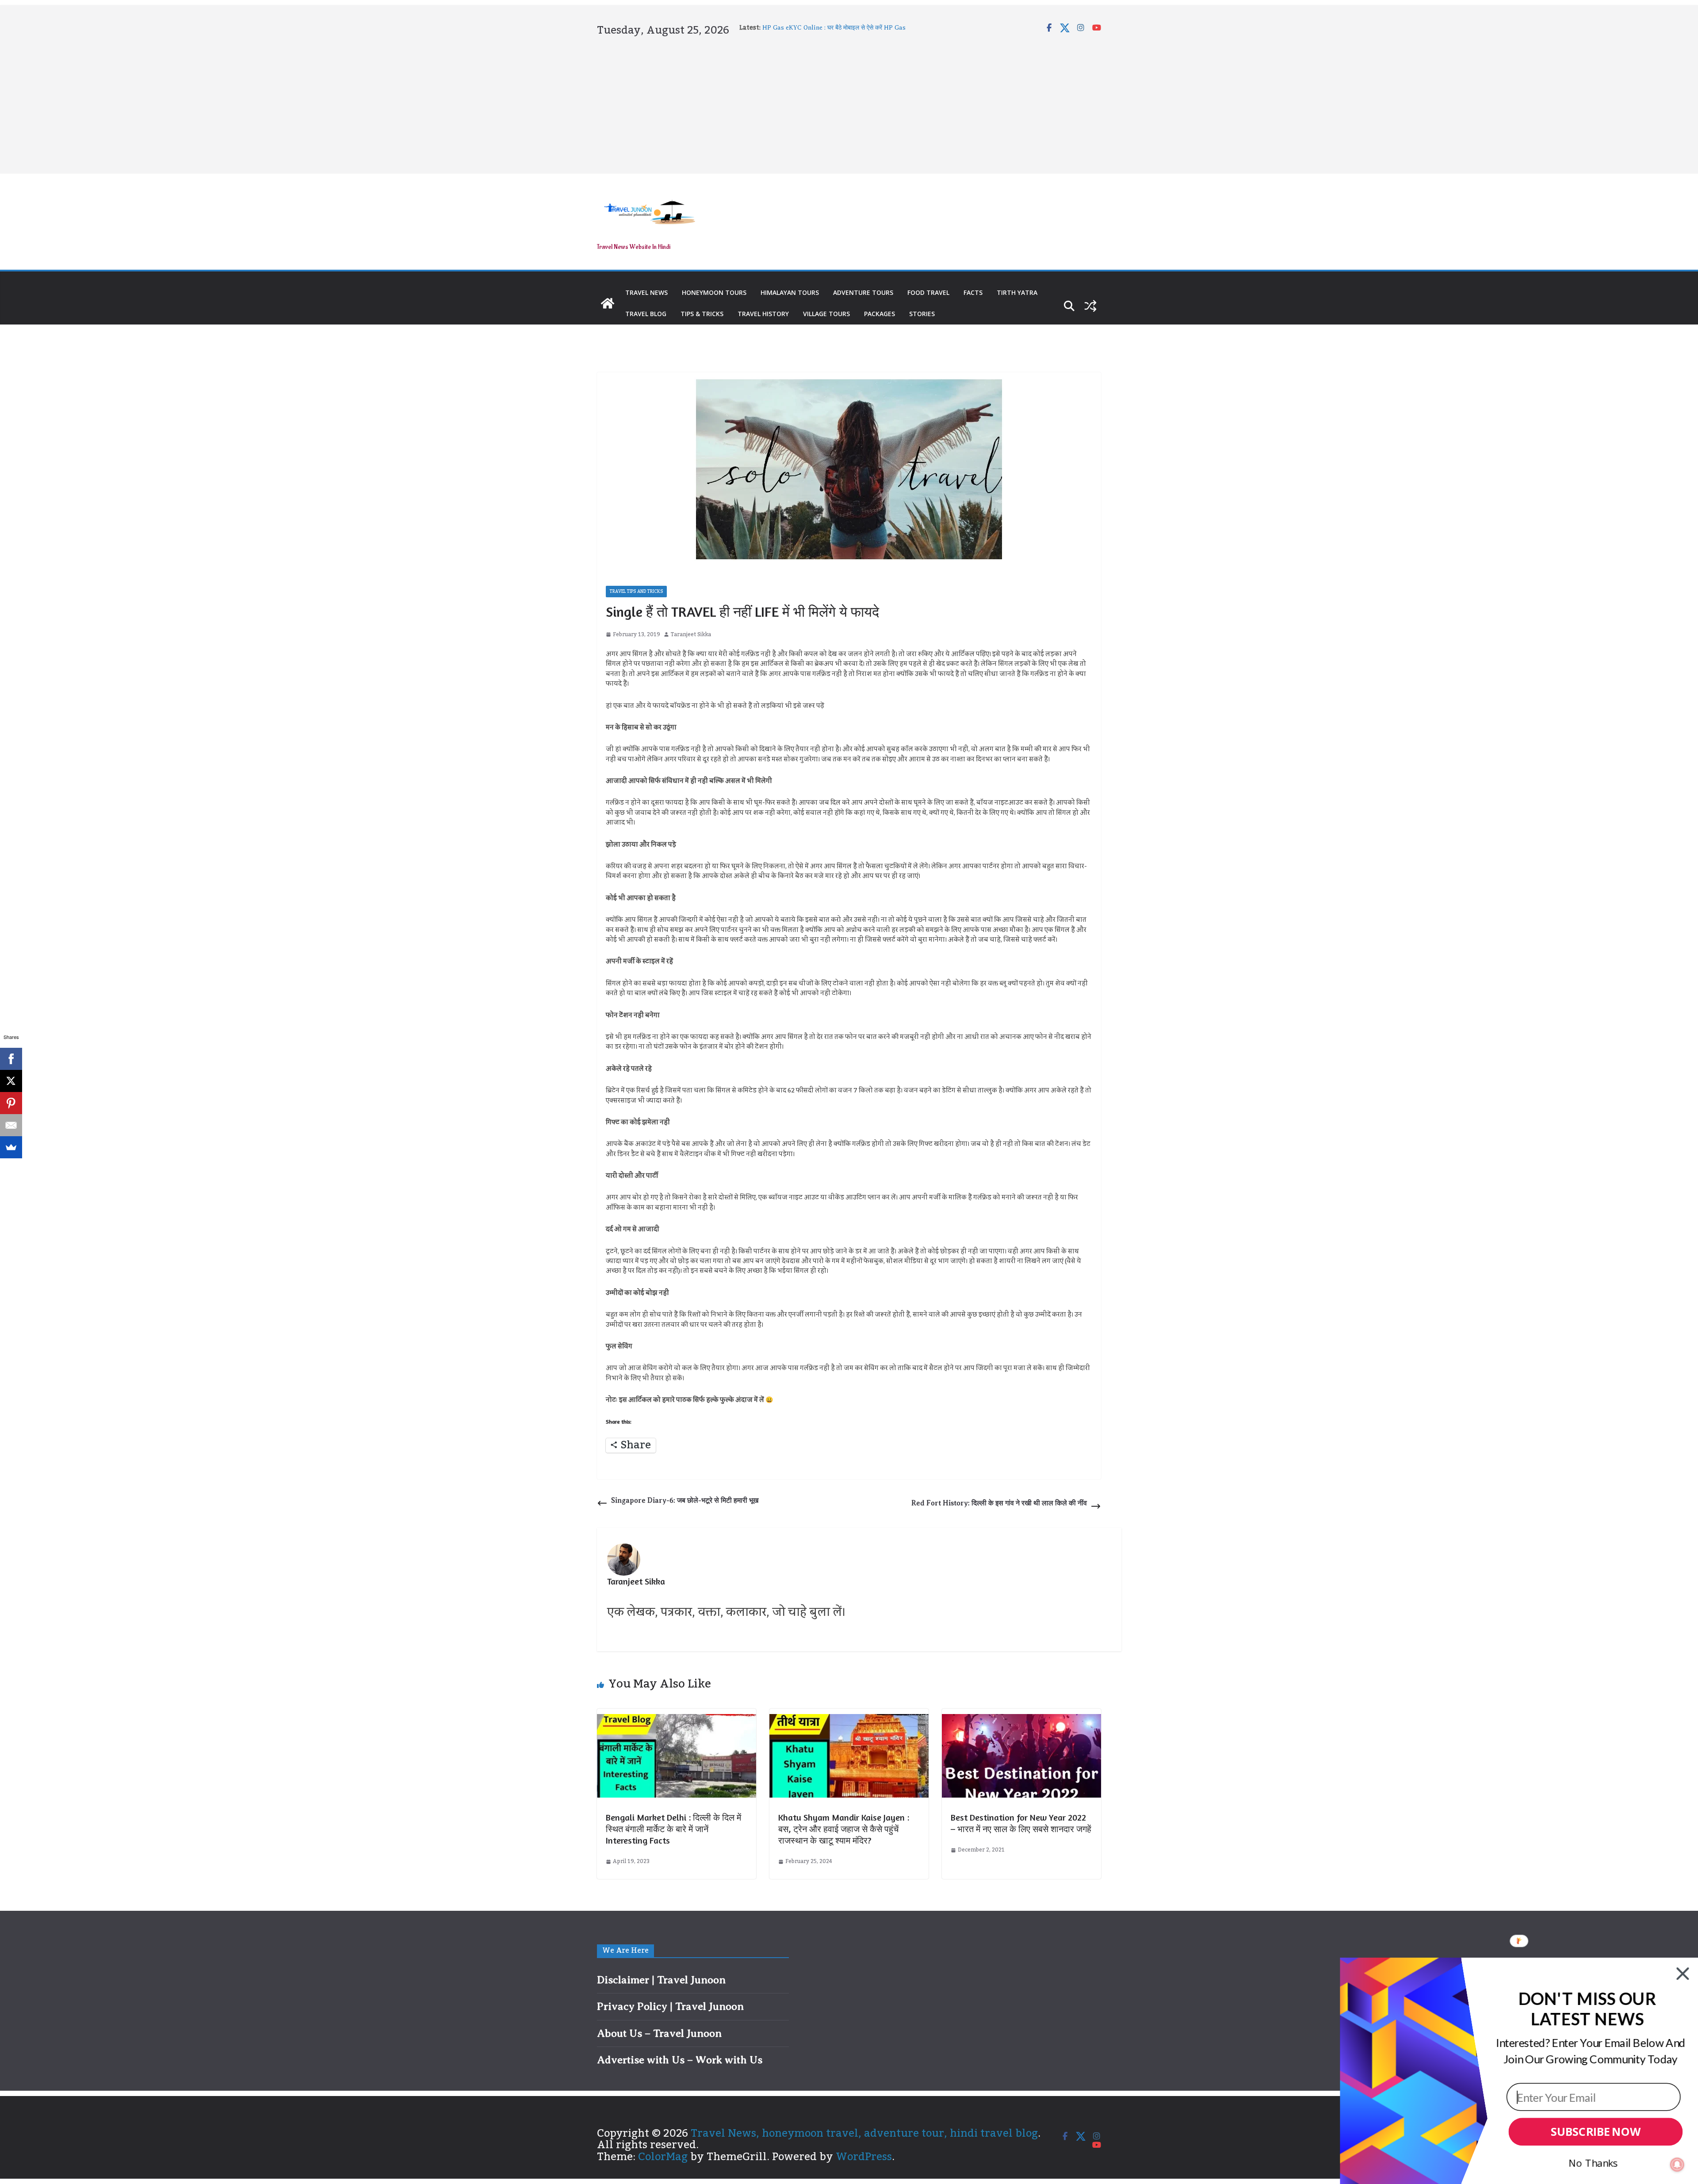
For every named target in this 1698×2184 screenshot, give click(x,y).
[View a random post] (1090, 306)
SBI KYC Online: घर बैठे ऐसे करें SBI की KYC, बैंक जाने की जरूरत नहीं (847, 28)
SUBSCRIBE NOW (1596, 2132)
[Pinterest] (11, 1103)
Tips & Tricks (702, 314)
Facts (973, 292)
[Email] (11, 1125)
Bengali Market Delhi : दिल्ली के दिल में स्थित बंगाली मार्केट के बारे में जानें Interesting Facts (673, 1829)
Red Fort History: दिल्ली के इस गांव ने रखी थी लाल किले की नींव (999, 1503)
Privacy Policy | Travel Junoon (670, 2006)
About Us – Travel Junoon (659, 2033)
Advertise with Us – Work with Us (680, 2060)
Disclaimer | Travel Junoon (661, 1980)
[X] (11, 1081)
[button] (1587, 2009)
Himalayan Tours (790, 292)
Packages (880, 314)
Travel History (763, 314)
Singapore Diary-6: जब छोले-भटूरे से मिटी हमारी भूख (685, 1501)
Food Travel (928, 292)
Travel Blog (646, 314)
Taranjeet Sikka (691, 635)
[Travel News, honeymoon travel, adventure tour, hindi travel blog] (608, 303)
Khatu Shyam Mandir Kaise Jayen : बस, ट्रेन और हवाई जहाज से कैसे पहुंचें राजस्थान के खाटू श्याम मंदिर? (844, 1829)
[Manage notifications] (1677, 2165)
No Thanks (1593, 2163)
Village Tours (826, 314)
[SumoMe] (11, 1147)
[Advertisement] (849, 103)
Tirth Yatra (1017, 292)
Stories (922, 314)
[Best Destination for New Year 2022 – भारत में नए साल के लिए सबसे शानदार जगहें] (1021, 1720)
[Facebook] (11, 1059)
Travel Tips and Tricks (636, 592)
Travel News (646, 292)
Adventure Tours (863, 292)
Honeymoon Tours (714, 292)
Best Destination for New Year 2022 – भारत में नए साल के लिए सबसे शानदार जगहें (1021, 1823)
